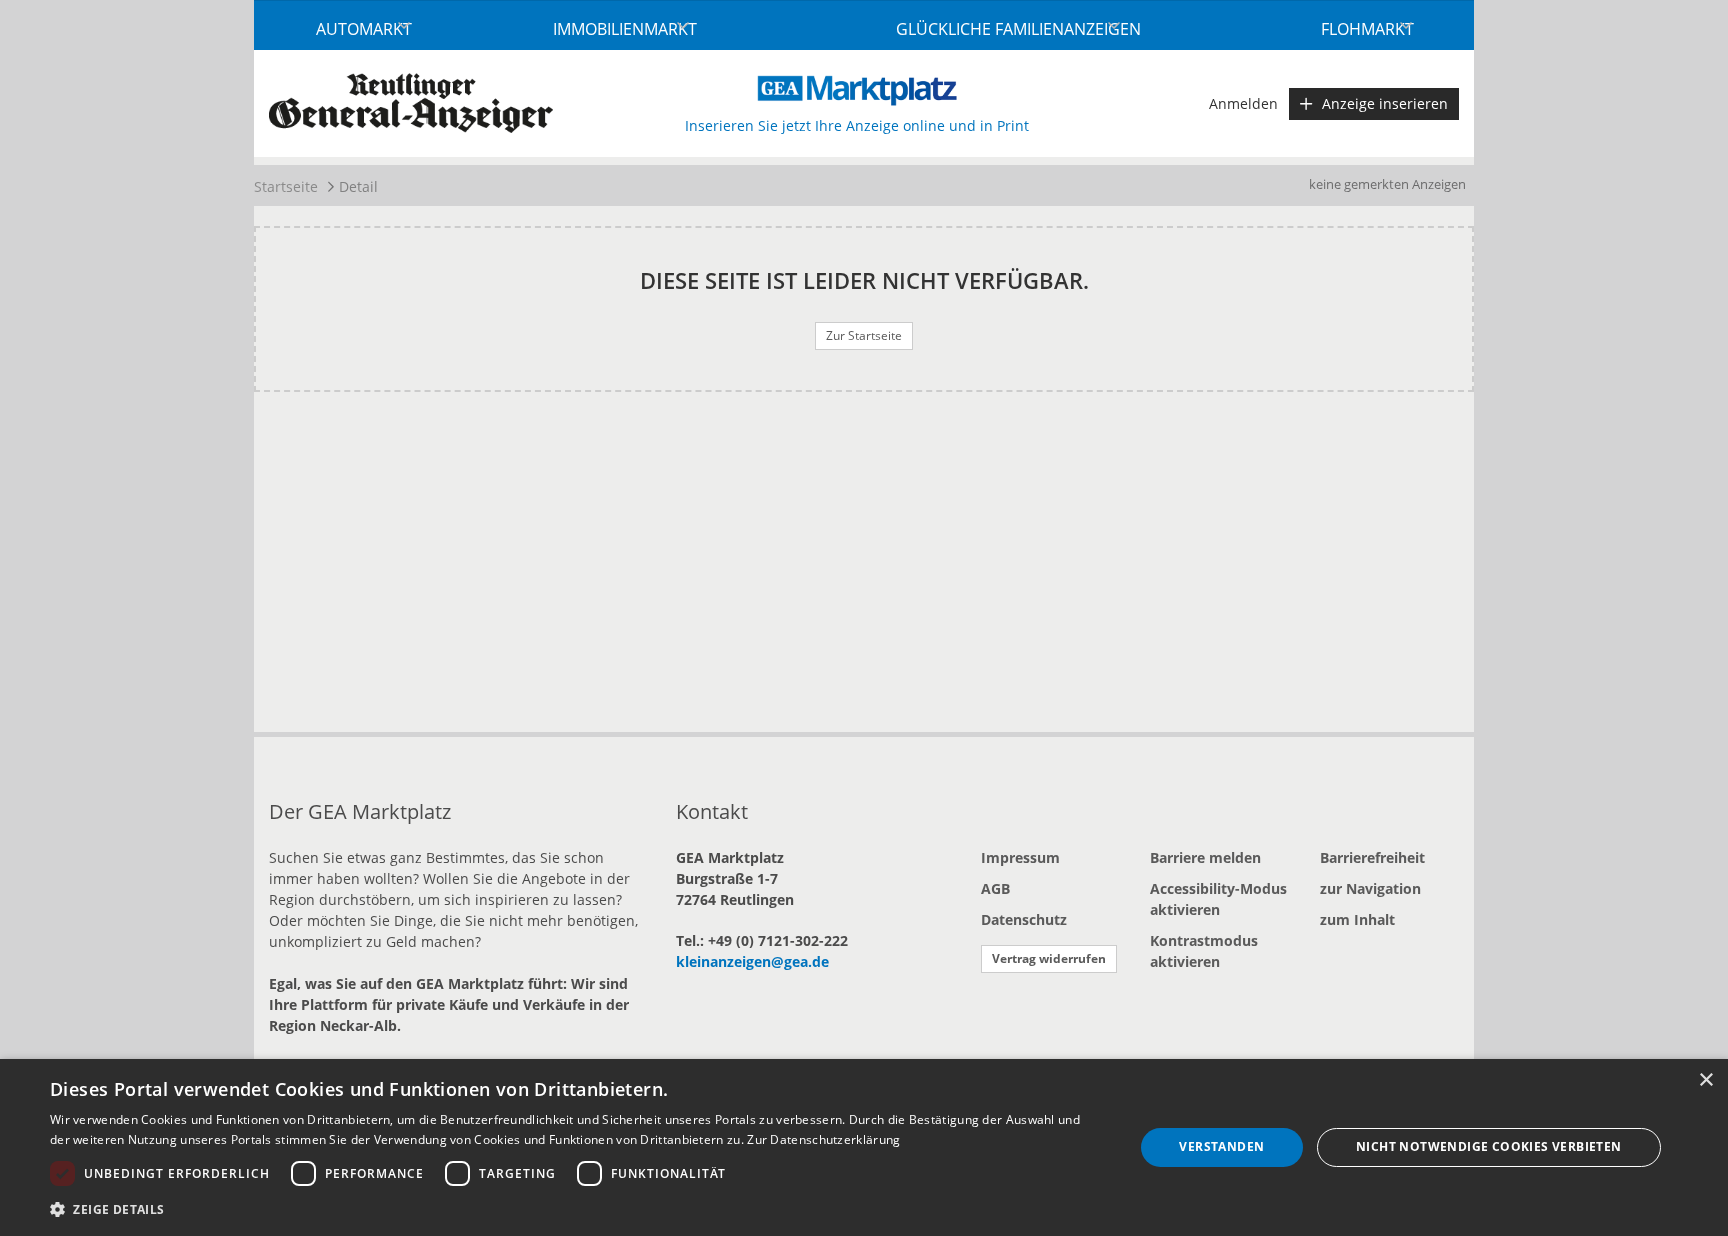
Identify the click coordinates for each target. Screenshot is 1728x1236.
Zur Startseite (864, 335)
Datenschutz (1024, 919)
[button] (576, 1209)
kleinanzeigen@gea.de (752, 961)
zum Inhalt (1357, 919)
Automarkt (364, 29)
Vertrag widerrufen (1049, 958)
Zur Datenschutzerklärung (823, 1139)
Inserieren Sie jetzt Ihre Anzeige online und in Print (857, 125)
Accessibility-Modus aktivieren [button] (1218, 899)
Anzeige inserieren (1385, 103)
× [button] (1705, 1080)
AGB (995, 888)
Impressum (1020, 857)
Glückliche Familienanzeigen (1018, 29)
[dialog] (864, 1147)
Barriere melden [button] (1205, 857)
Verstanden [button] (1221, 1146)
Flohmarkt (1367, 29)
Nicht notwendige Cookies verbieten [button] (1489, 1146)
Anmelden (1243, 103)
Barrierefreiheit (1372, 857)
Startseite (286, 186)
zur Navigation (1370, 888)
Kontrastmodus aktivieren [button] (1204, 951)
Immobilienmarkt (625, 29)
